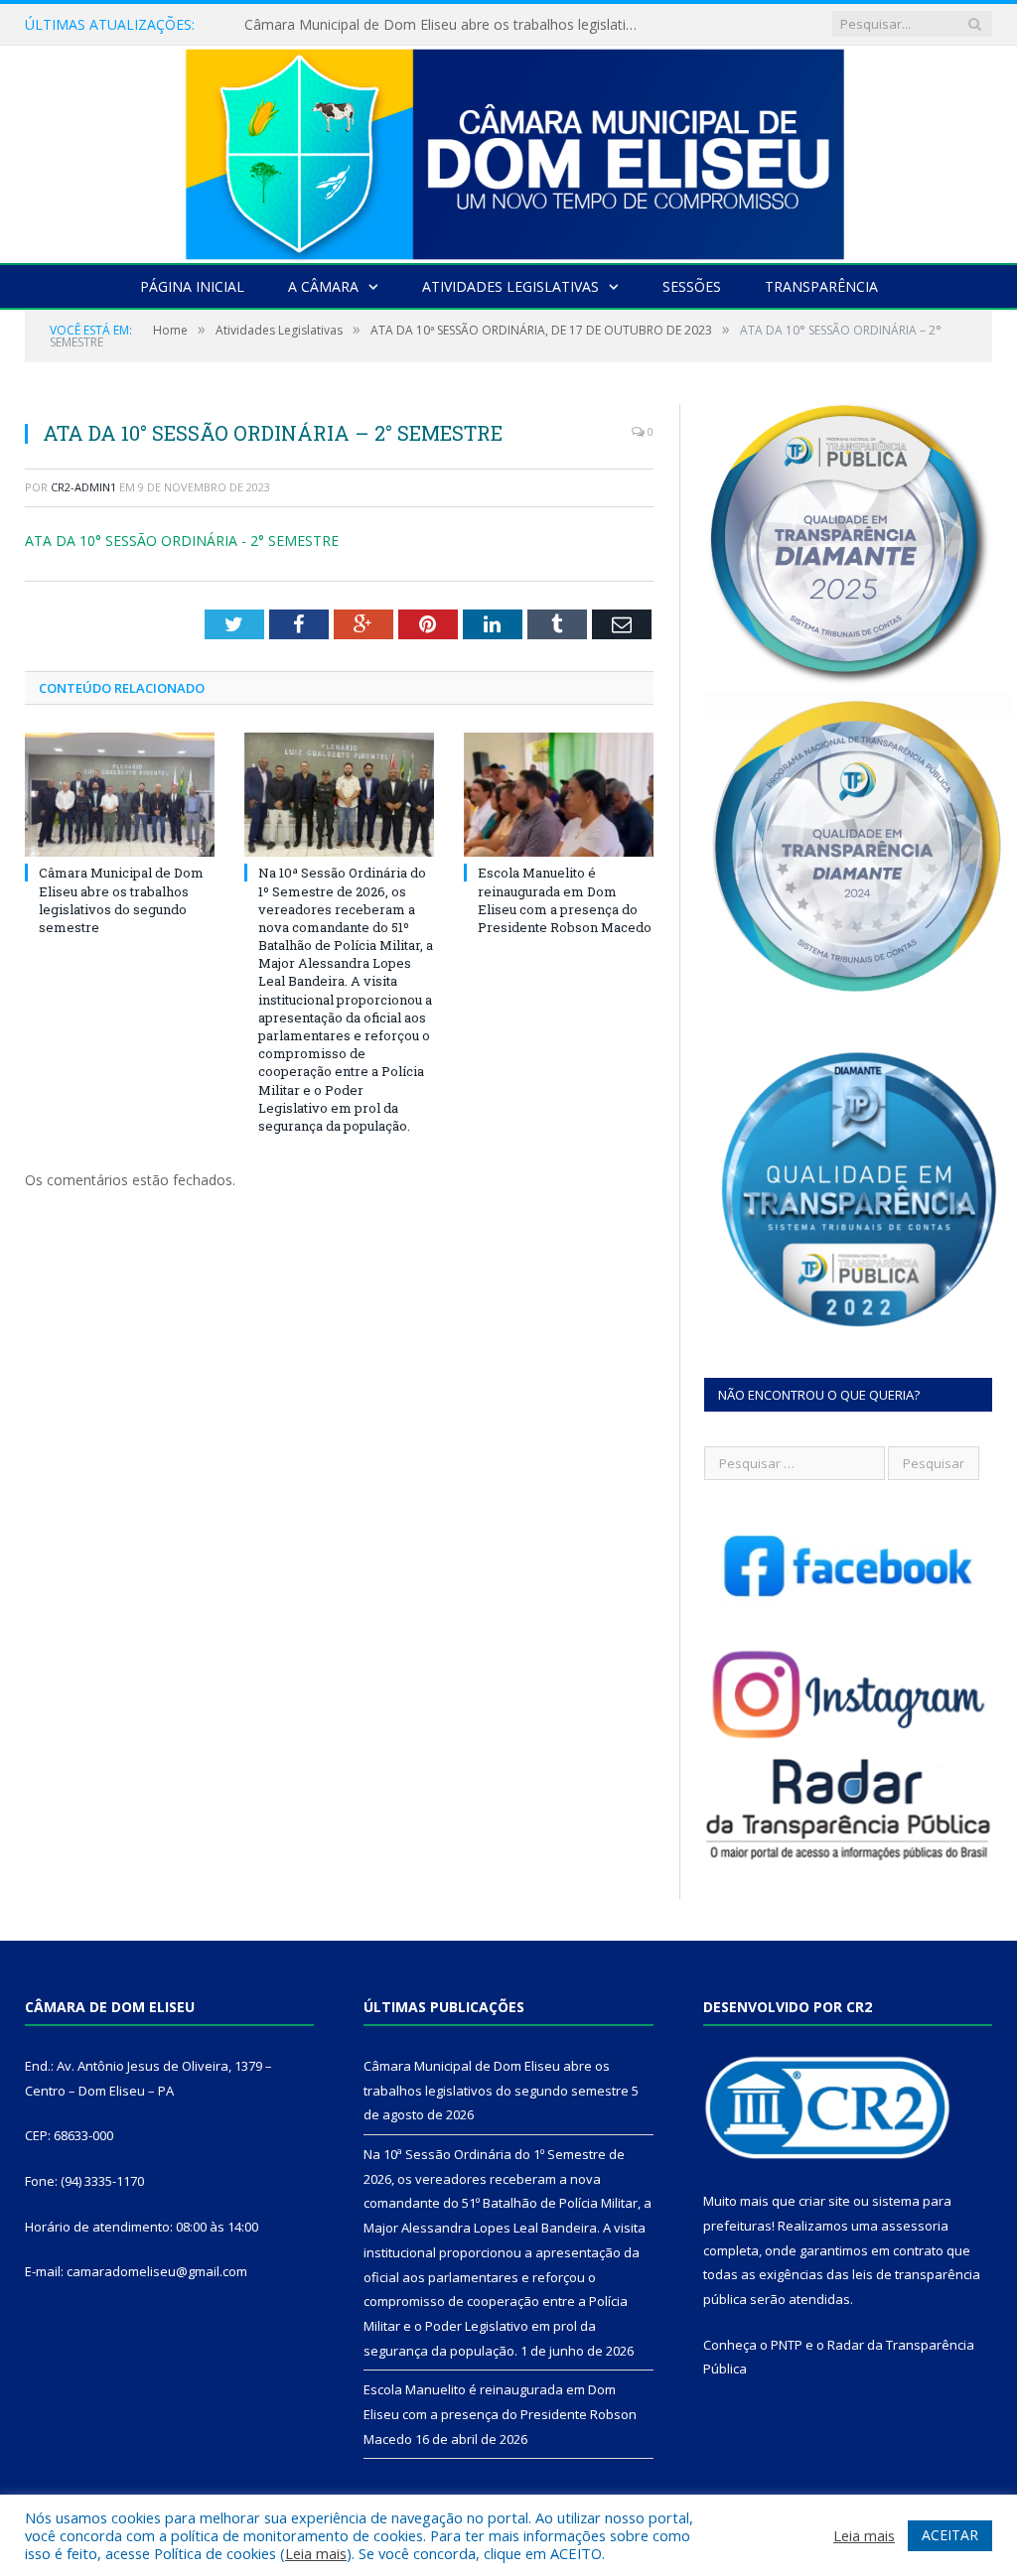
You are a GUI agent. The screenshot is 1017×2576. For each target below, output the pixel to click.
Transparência (821, 286)
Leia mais (316, 2553)
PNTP (787, 2345)
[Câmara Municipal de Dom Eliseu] (508, 149)
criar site (824, 2201)
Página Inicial (192, 286)
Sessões (692, 286)
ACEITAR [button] (950, 2535)
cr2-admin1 (83, 487)
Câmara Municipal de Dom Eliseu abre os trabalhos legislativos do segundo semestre (121, 900)
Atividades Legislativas (510, 286)
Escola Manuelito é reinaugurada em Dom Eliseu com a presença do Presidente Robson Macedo (565, 900)
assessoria (915, 2226)
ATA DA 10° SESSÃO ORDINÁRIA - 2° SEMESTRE (182, 541)
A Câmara (323, 286)
